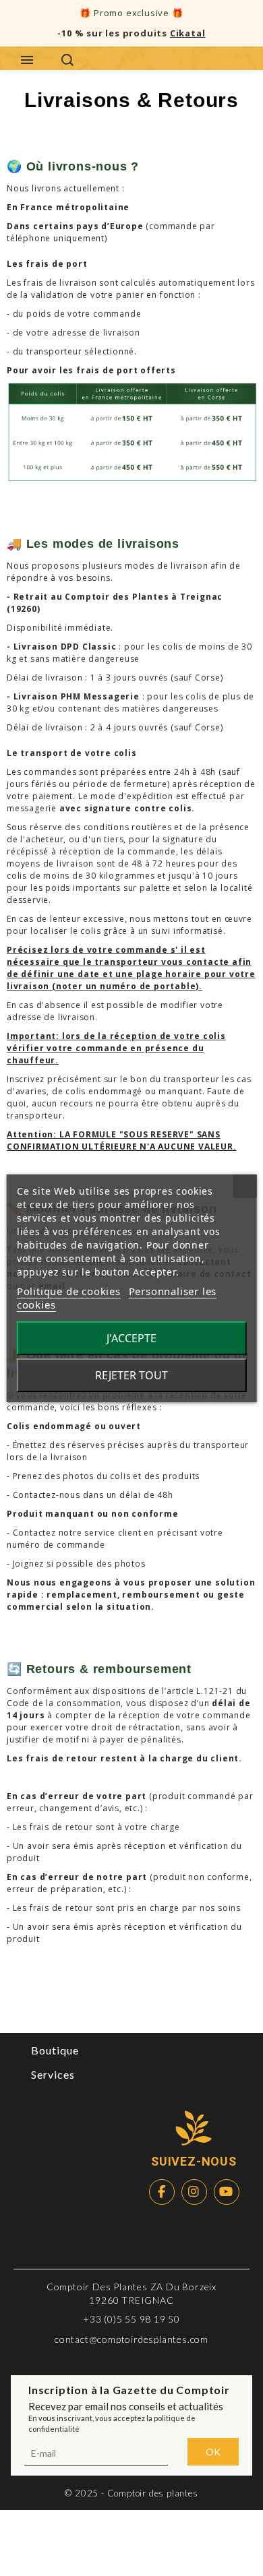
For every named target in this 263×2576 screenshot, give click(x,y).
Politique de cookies (69, 1291)
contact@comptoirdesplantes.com (131, 2339)
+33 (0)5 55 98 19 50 (131, 2319)
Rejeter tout (131, 1375)
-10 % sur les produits (131, 33)
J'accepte (131, 1338)
